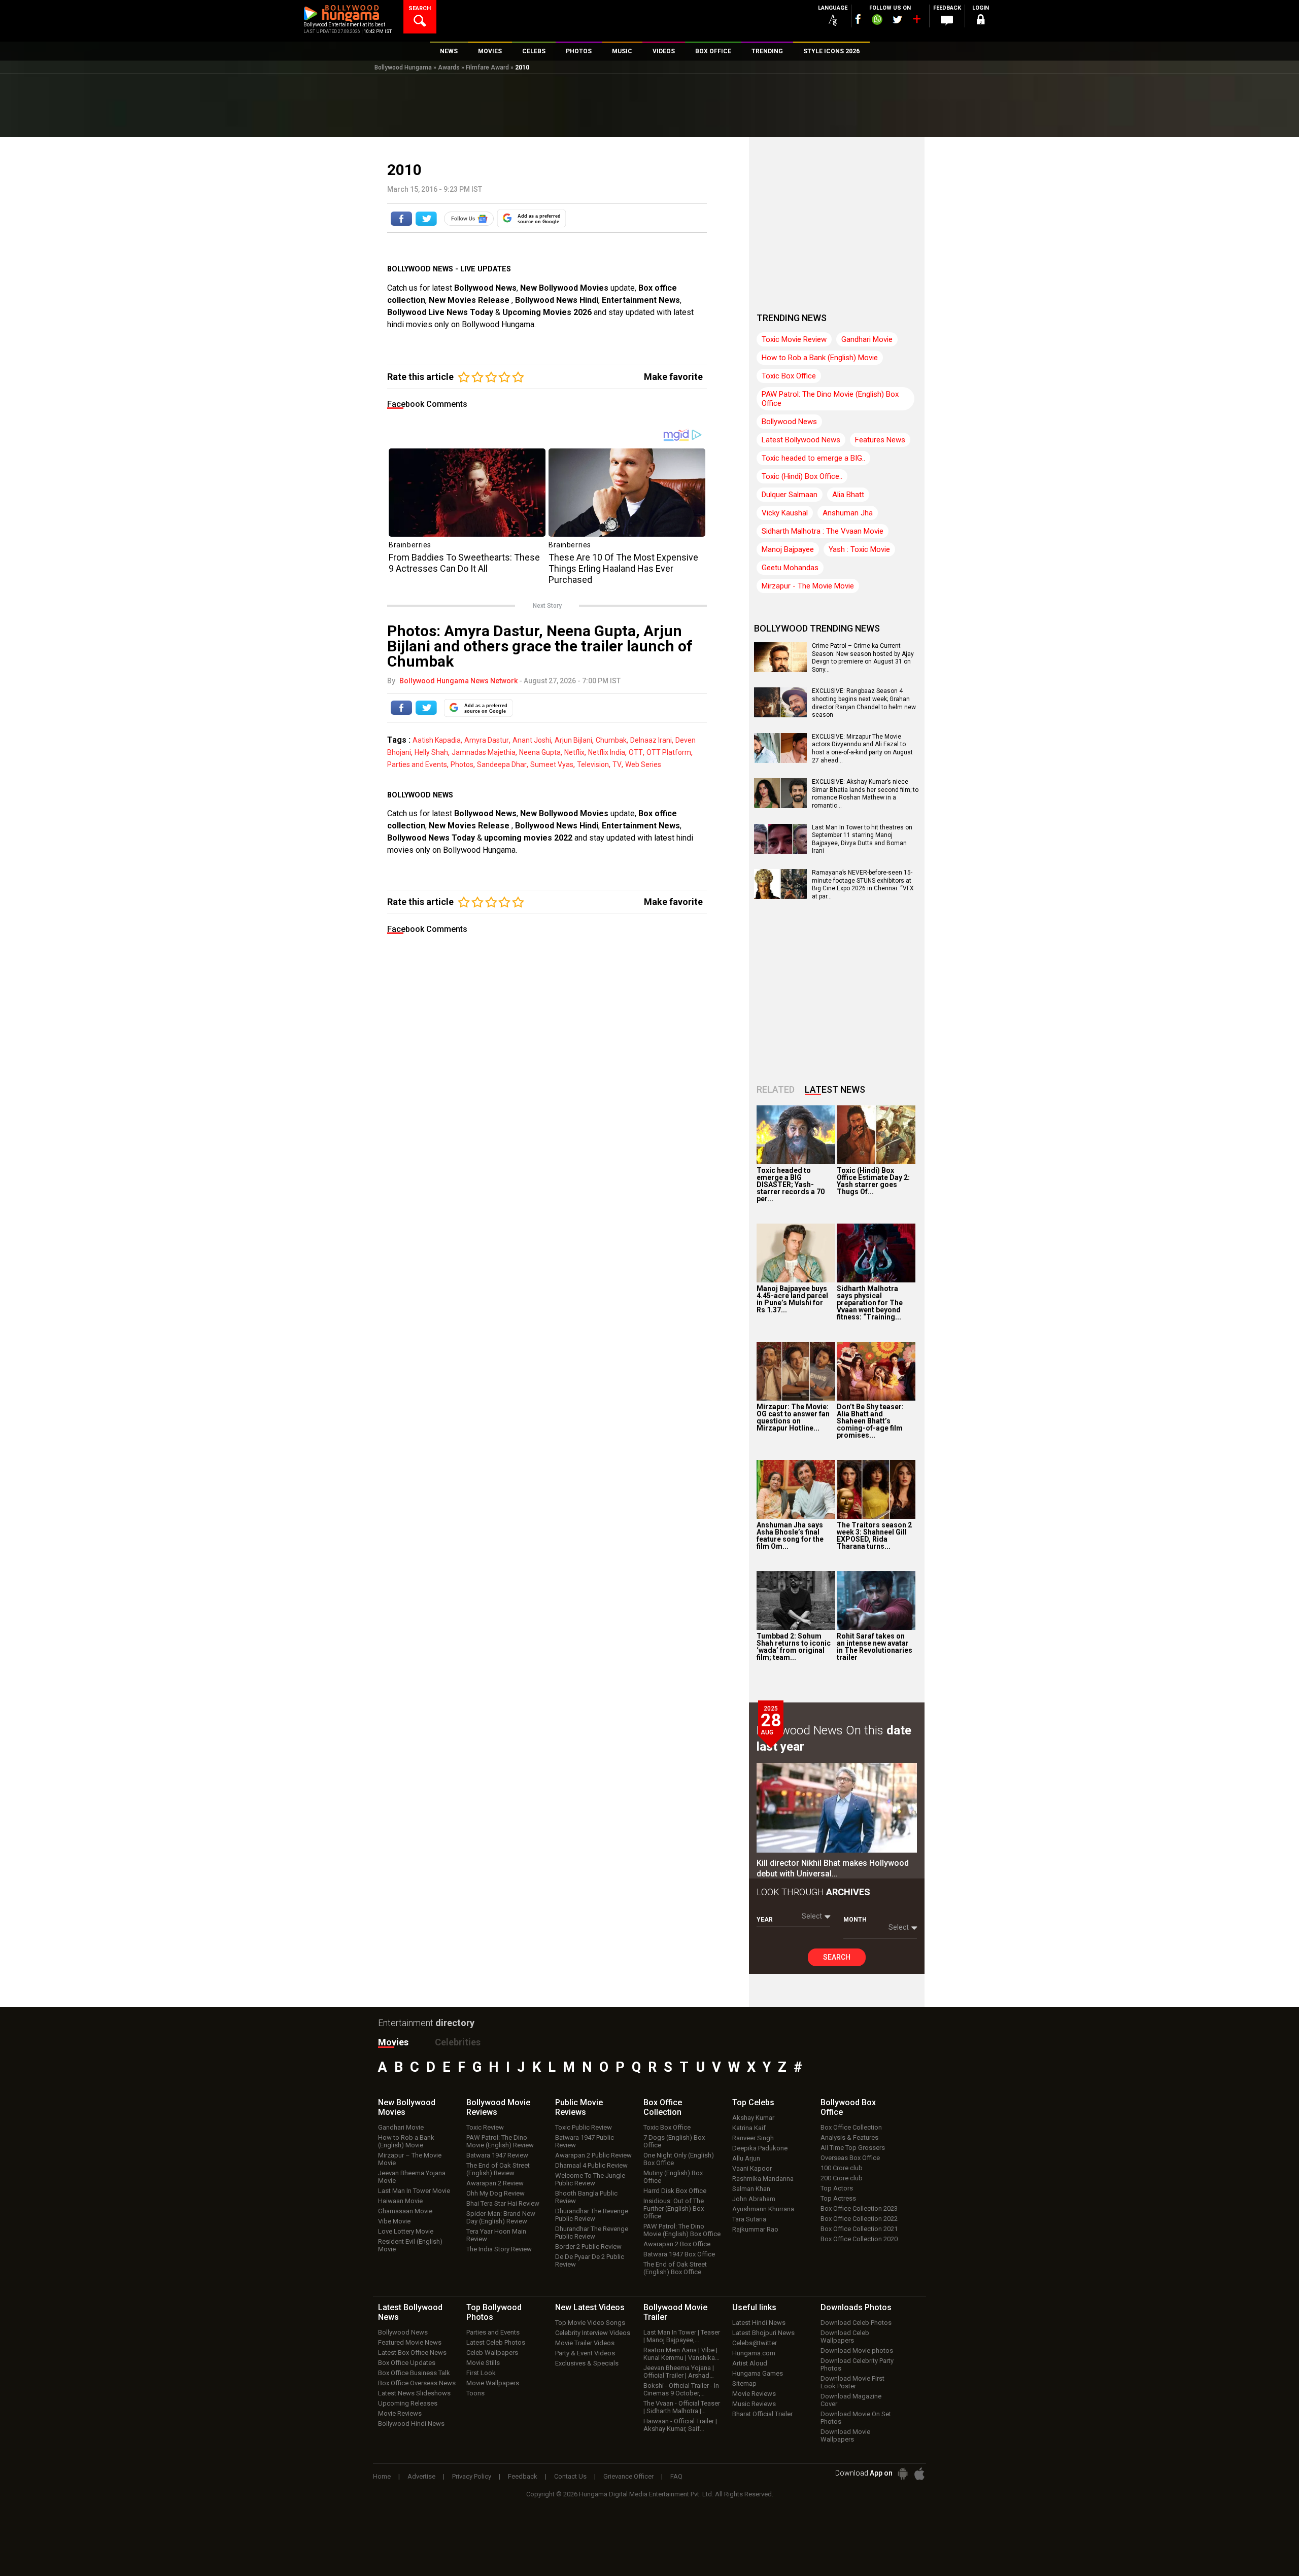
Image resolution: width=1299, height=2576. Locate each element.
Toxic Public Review (584, 2127)
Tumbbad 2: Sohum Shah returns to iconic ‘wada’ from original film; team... (794, 1647)
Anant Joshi (532, 740)
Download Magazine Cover (851, 2400)
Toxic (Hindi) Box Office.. (802, 476)
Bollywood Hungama (403, 67)
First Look (481, 2373)
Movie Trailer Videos (585, 2343)
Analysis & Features (849, 2137)
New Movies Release (470, 300)
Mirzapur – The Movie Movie (410, 2159)
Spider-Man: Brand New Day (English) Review (501, 2217)
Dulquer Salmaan (790, 495)
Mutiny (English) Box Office (673, 2177)
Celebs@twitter (755, 2343)
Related (776, 1089)
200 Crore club (842, 2178)
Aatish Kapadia (437, 740)
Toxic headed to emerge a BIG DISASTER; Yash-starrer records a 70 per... (791, 1185)
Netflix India (607, 752)
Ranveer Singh (753, 2138)
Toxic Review (485, 2127)
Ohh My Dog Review (495, 2193)
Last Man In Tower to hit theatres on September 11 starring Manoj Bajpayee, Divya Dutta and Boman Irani (862, 839)
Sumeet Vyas (552, 764)
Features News (880, 440)
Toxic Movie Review (794, 339)
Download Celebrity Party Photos (857, 2364)
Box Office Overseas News (417, 2383)
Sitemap (744, 2383)
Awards (449, 67)
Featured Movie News (410, 2342)
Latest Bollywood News (801, 440)
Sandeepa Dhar (502, 764)
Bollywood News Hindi (557, 300)
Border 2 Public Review (588, 2247)
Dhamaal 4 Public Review (591, 2165)
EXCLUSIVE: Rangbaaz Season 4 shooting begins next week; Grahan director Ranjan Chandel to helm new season (864, 703)
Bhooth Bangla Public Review (586, 2197)
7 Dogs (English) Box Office (674, 2141)
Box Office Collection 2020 (859, 2239)
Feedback (523, 2476)
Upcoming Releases (408, 2403)
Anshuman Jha (848, 513)
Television (593, 764)
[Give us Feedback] (947, 21)
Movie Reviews (400, 2413)
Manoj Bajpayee (788, 549)
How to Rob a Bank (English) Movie (820, 358)
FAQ (676, 2476)
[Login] (980, 21)
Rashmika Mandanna (763, 2179)
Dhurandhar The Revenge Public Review (592, 2215)
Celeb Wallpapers (492, 2353)
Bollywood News (485, 288)
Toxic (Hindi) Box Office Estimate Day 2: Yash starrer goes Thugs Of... (873, 1181)
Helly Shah (431, 752)
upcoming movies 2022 (529, 838)
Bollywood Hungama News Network (458, 681)
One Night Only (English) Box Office (679, 2159)
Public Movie (579, 2107)
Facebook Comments (427, 404)
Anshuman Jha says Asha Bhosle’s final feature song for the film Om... (790, 1536)
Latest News (835, 1089)
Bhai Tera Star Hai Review (503, 2203)
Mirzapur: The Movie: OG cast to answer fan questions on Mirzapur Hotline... (793, 1417)
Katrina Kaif (749, 2128)
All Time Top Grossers (853, 2148)
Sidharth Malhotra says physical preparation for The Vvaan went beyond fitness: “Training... (870, 1303)
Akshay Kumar (753, 2118)
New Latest (590, 2307)
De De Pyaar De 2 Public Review (590, 2260)
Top (753, 2102)
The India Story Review (499, 2249)
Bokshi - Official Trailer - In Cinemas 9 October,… (681, 2389)
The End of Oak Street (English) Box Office (675, 2268)
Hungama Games (758, 2373)
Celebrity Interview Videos (593, 2333)
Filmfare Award (487, 67)
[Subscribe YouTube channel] (916, 21)
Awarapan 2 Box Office (677, 2244)
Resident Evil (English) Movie (410, 2245)
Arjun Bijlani (573, 740)
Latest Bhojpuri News (763, 2333)
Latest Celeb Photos (496, 2342)
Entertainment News (641, 300)
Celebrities (458, 2042)
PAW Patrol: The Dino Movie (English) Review (500, 2141)
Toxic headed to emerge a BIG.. (813, 458)
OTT (636, 752)
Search (837, 1957)
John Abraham (754, 2199)
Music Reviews (754, 2404)
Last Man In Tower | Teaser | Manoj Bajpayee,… (682, 2336)
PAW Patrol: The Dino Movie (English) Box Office (830, 399)
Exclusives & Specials (587, 2363)
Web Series (643, 764)
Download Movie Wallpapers (845, 2435)
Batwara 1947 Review (497, 2155)
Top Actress (838, 2198)
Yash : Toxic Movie (859, 549)
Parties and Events (417, 764)
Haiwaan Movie (400, 2201)
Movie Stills (483, 2363)
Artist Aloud (750, 2363)
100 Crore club (842, 2168)
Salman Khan (751, 2189)
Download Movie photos (857, 2351)
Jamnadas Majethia (484, 752)
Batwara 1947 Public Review (585, 2141)
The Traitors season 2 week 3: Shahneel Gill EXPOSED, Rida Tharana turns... (874, 1536)
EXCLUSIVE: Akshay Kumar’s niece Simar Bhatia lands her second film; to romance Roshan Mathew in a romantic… (865, 794)
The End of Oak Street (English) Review (498, 2169)
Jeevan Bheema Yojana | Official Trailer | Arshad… (679, 2372)
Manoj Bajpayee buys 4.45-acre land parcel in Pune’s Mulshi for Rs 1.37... (792, 1299)
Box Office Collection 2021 (859, 2229)
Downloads (856, 2307)
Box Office (663, 2107)
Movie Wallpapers (493, 2383)
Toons (475, 2393)
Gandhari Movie (867, 339)
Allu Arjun (746, 2158)
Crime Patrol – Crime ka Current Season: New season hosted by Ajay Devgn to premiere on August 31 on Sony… (863, 658)
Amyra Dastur (487, 740)
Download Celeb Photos (856, 2323)
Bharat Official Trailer (762, 2414)
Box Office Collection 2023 (859, 2208)
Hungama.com (754, 2353)
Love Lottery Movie (406, 2231)
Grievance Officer (628, 2476)
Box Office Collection (851, 2127)
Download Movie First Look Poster (852, 2382)
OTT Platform (669, 752)
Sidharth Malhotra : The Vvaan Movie (823, 531)
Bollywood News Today (431, 838)
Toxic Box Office (789, 376)
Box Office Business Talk (414, 2373)
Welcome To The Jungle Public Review (590, 2179)
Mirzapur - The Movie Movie (808, 586)
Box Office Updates (407, 2363)
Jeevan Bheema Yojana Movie (412, 2177)
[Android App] (903, 2474)
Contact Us (570, 2476)
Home (382, 2476)
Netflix (574, 752)
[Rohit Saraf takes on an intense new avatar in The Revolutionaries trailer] (876, 1600)
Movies (393, 2042)
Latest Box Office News (412, 2353)
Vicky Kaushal (785, 513)
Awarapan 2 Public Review (593, 2155)
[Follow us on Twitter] (897, 20)
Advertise (421, 2476)
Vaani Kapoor (752, 2168)
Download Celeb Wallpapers (845, 2337)
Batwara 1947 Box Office (679, 2254)
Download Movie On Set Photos (856, 2418)
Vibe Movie (394, 2221)
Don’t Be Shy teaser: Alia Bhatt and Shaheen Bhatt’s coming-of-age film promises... (870, 1421)
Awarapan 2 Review (495, 2183)
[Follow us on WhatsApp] (877, 21)
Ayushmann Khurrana (763, 2209)
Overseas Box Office (850, 2158)
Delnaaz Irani (651, 740)
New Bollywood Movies (564, 288)
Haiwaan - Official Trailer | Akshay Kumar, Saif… (680, 2425)
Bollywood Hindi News (411, 2424)
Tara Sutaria (749, 2219)
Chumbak (611, 740)
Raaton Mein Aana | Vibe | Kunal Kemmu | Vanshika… (681, 2354)
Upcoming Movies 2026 (547, 312)
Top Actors (837, 2188)
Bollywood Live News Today (440, 312)
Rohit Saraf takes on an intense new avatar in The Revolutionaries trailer (875, 1647)
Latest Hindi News (759, 2323)
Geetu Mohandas (790, 568)
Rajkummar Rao (755, 2229)
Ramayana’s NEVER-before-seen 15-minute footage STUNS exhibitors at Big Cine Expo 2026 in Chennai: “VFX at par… (863, 884)
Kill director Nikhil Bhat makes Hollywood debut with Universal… (833, 1868)
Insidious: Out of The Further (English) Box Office (674, 2208)
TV (617, 764)
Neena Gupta (540, 752)
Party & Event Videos (585, 2353)
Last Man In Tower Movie (414, 2191)
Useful (754, 2307)
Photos (462, 764)
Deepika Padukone (760, 2148)
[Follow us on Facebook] (858, 19)
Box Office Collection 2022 (859, 2219)
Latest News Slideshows (414, 2393)
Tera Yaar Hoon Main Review (496, 2235)
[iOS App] (919, 2474)
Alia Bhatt (848, 495)
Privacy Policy (472, 2476)
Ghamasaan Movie (405, 2211)
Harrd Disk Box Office (675, 2191)
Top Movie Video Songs (590, 2323)
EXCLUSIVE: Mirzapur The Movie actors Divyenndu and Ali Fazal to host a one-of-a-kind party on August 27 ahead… (862, 749)
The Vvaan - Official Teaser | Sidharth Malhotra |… (682, 2407)
